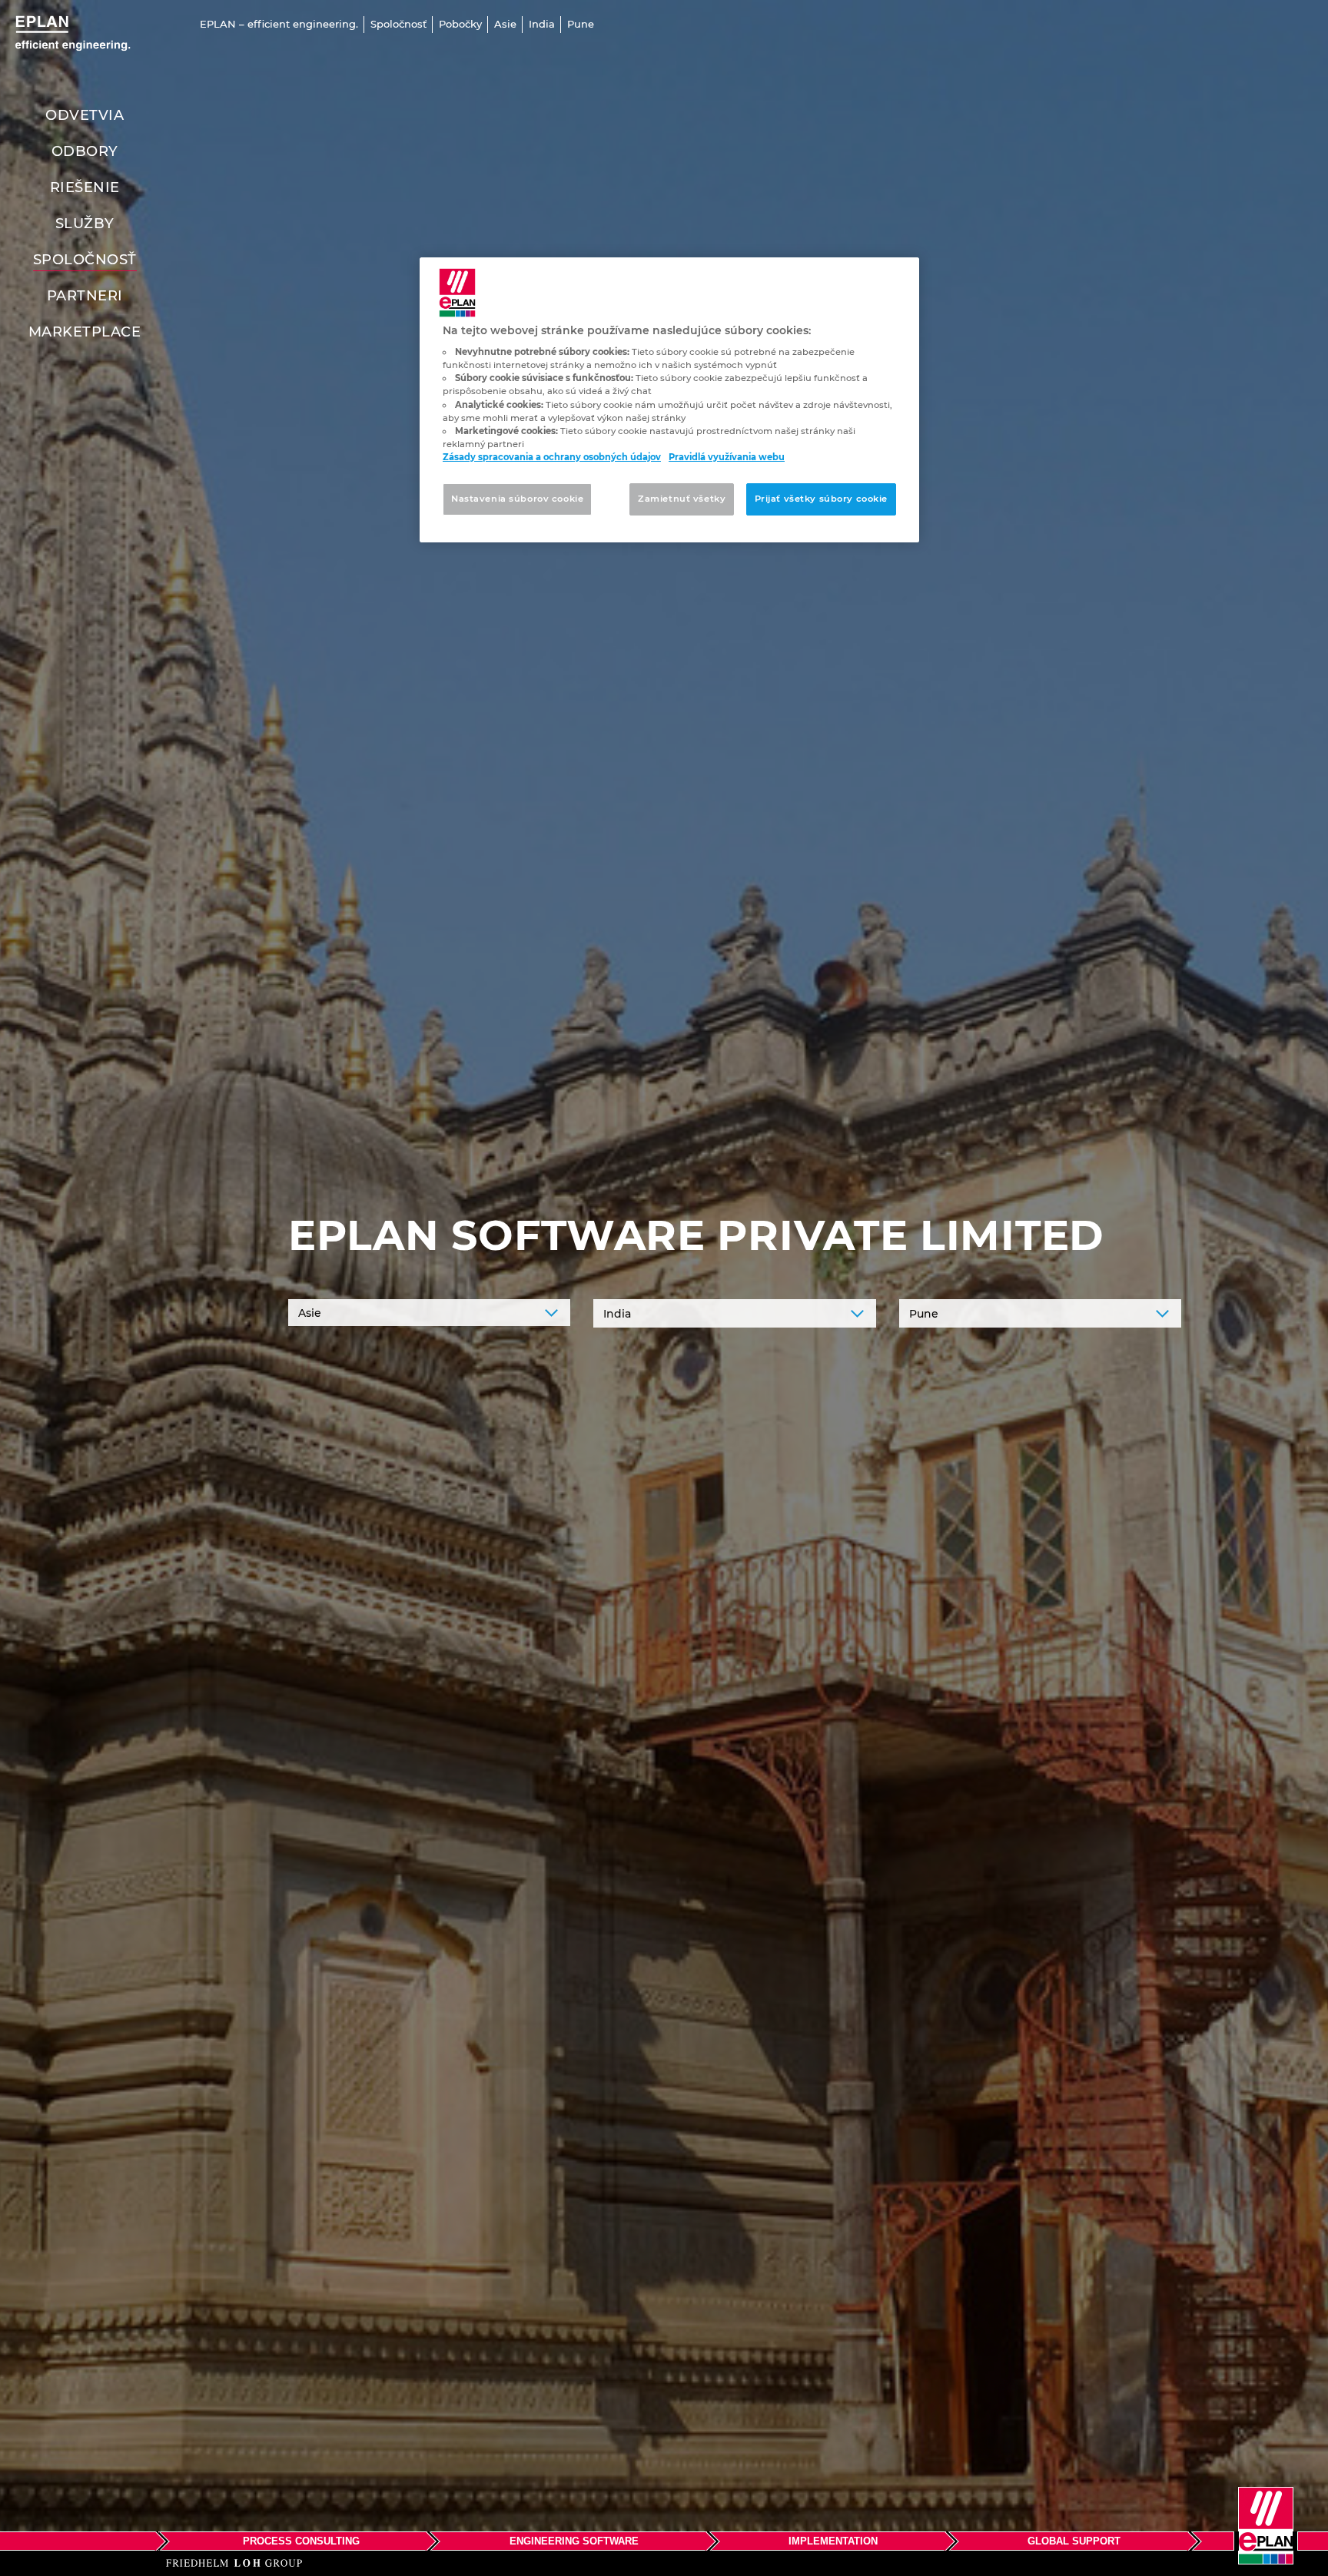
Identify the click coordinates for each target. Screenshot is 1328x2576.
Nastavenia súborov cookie (517, 499)
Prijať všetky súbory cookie (821, 499)
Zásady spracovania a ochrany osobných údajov (552, 457)
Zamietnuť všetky (682, 499)
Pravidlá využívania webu (727, 457)
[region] (669, 400)
